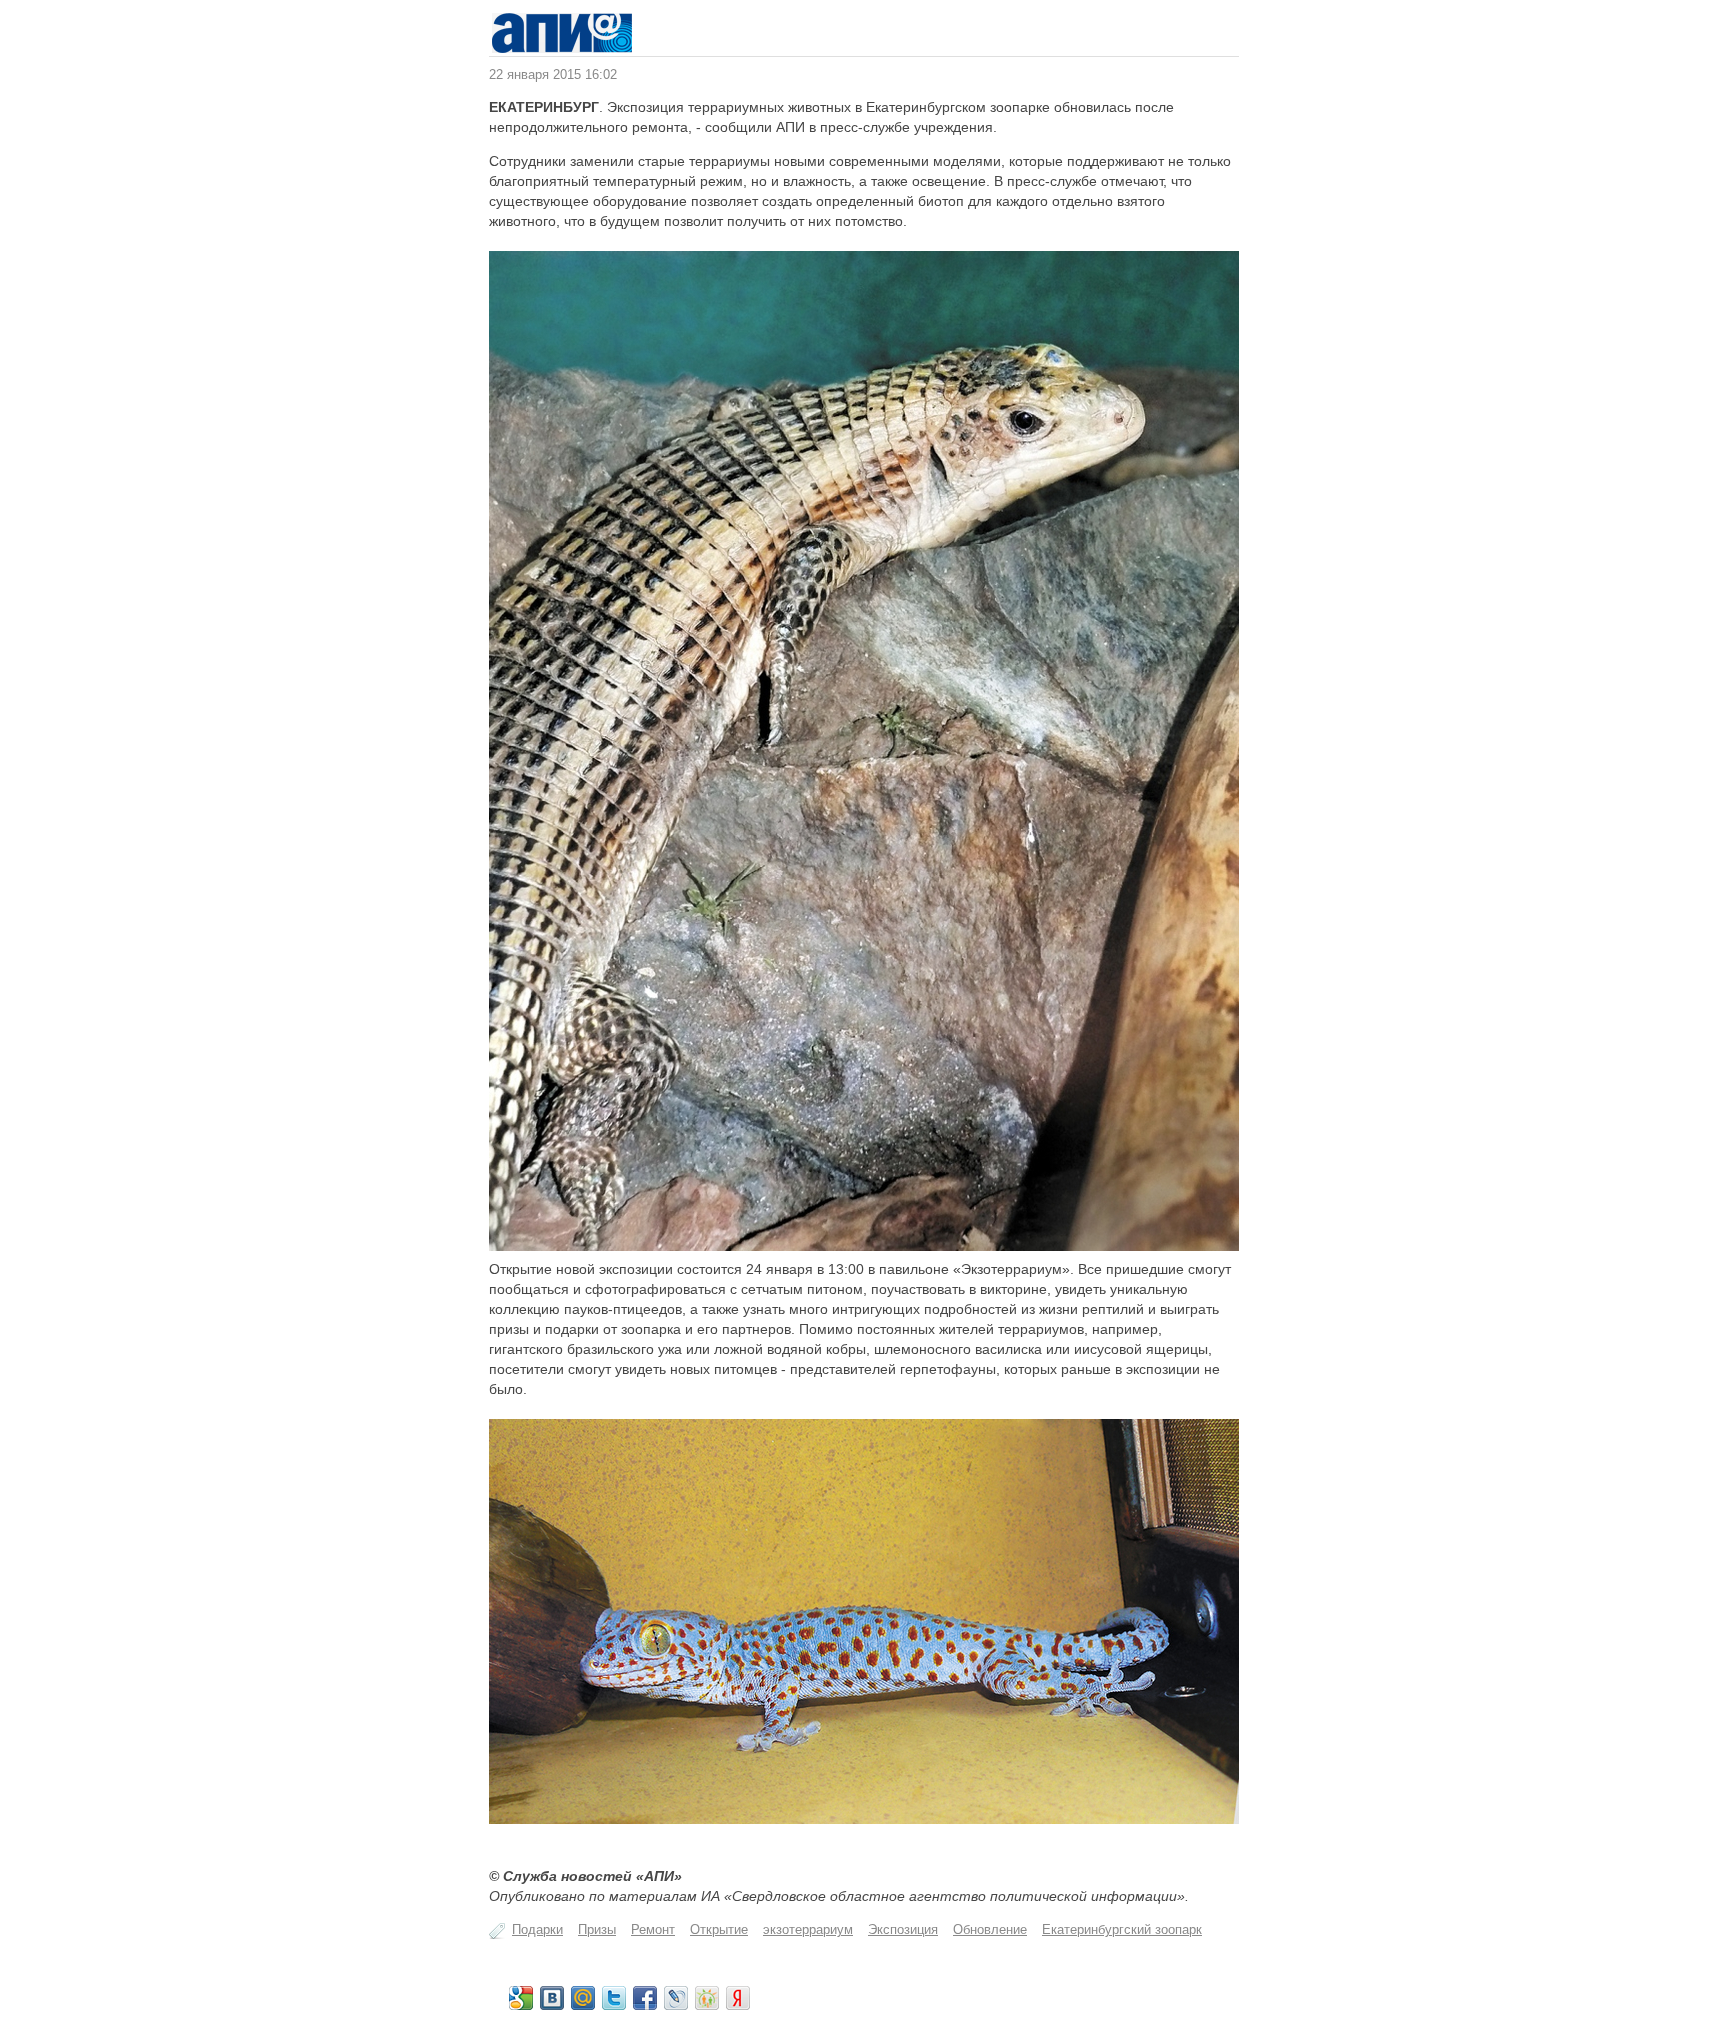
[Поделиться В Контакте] (552, 1998)
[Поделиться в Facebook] (645, 1998)
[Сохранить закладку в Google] (521, 1998)
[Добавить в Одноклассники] (707, 1998)
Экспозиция (903, 1929)
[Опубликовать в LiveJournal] (676, 1998)
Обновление (990, 1929)
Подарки (537, 1929)
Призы (597, 1929)
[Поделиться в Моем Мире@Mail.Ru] (583, 1998)
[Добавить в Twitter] (614, 1998)
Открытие (719, 1929)
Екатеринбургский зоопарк (1122, 1929)
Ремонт (653, 1929)
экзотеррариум (808, 1929)
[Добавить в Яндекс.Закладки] (738, 1998)
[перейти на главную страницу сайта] (562, 48)
